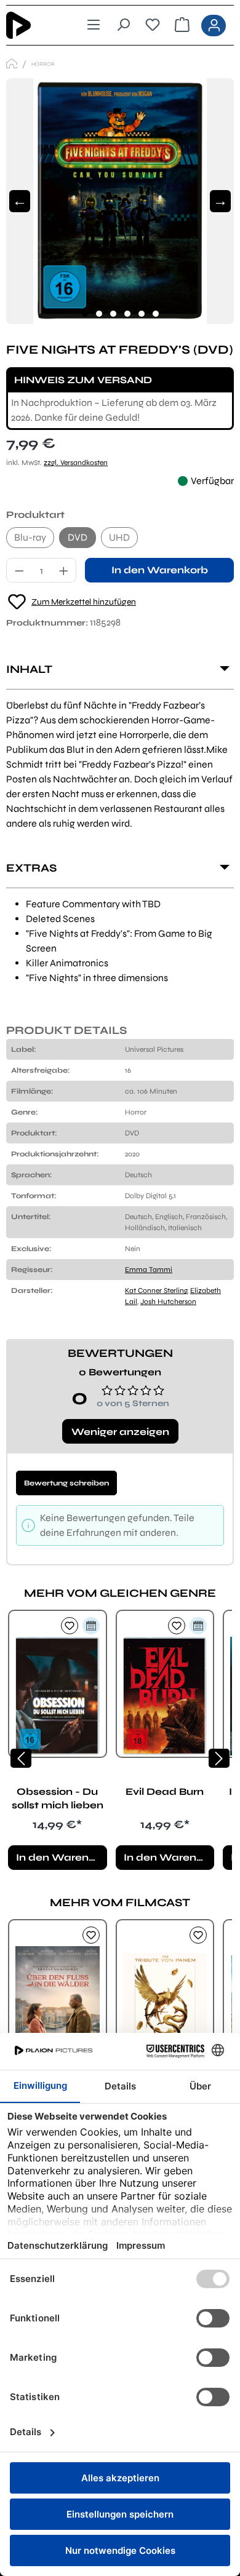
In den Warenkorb (160, 570)
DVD (78, 537)
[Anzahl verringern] (19, 570)
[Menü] (94, 25)
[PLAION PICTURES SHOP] (12, 64)
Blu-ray (30, 537)
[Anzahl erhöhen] (64, 570)
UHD (119, 537)
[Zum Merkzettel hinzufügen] (70, 1626)
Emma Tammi (149, 1270)
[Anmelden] (214, 26)
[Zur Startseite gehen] (29, 25)
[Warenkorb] (182, 25)
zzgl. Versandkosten (76, 463)
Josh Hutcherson (168, 1302)
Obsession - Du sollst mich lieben (58, 1798)
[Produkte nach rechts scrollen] (219, 1758)
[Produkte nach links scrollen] (21, 1758)
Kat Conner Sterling (156, 1290)
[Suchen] (123, 25)
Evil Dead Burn (165, 1791)
